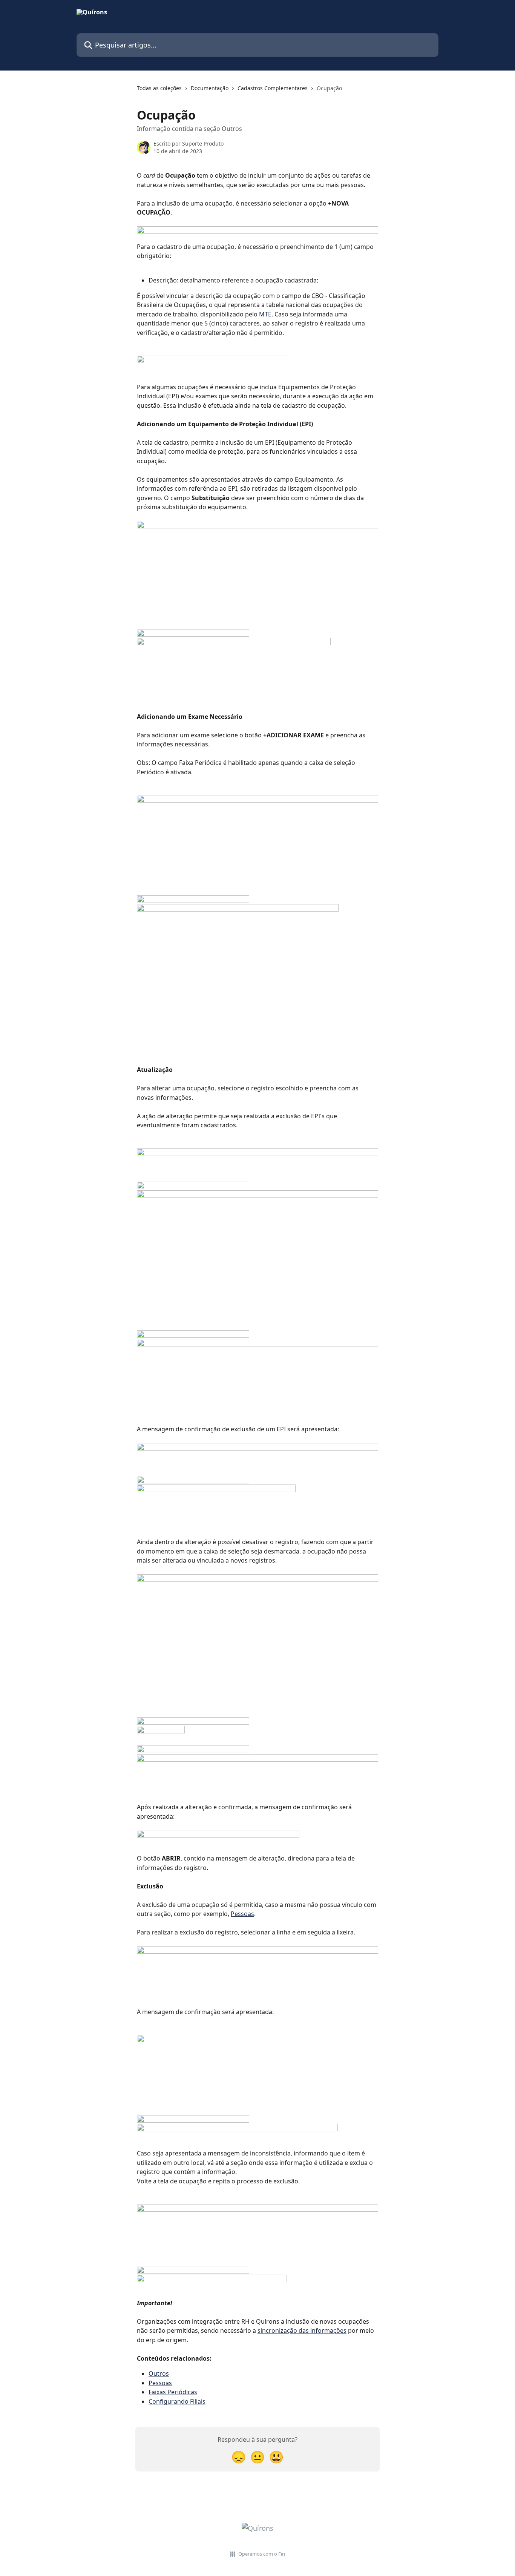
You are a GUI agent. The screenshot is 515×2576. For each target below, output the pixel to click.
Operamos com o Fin (262, 2554)
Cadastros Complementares (273, 88)
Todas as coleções (159, 88)
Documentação (210, 88)
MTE (265, 314)
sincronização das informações (302, 2330)
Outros (159, 2373)
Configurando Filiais (177, 2401)
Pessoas (242, 1914)
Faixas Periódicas (173, 2392)
